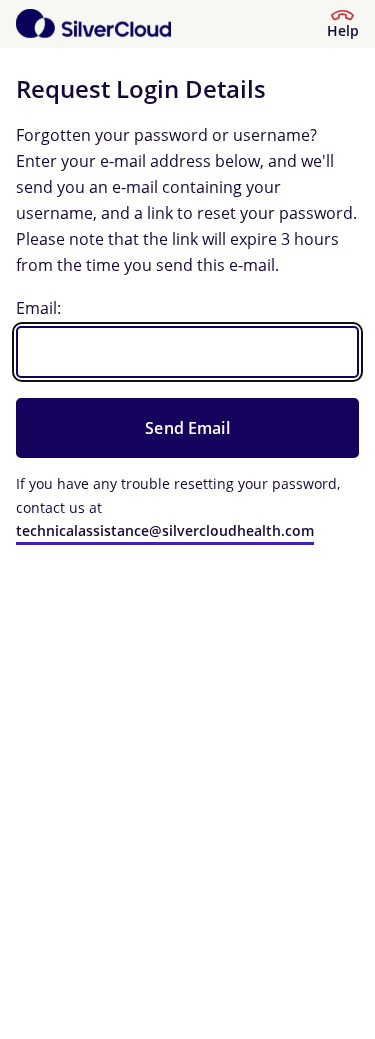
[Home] (93, 24)
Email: (38, 308)
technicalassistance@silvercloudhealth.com (165, 530)
